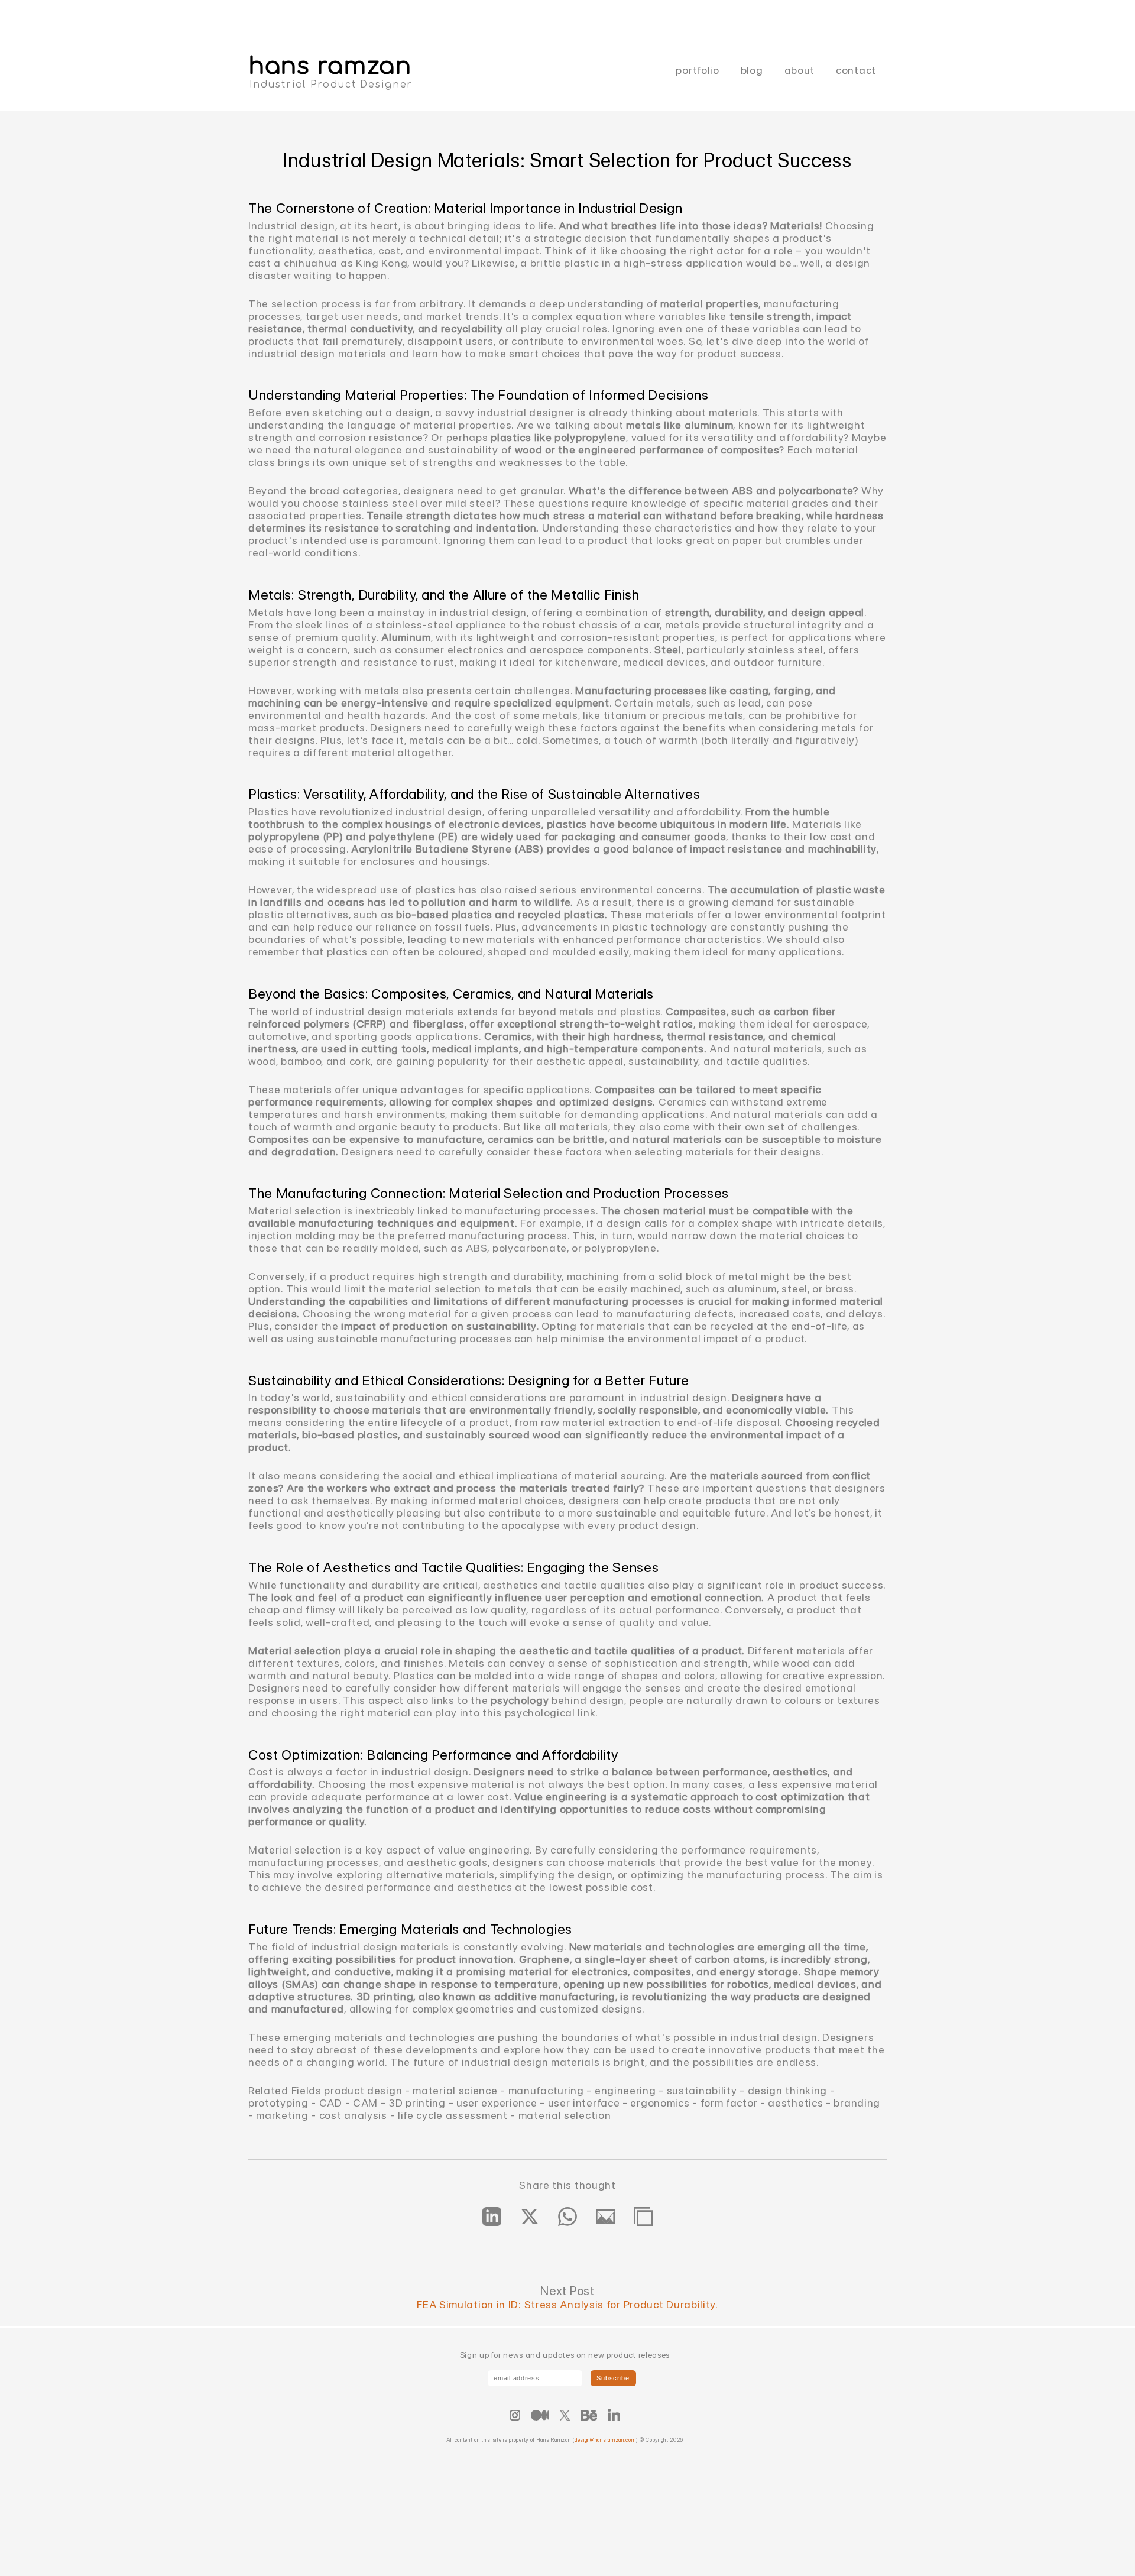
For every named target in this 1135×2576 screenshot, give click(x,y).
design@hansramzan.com (605, 2440)
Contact (856, 70)
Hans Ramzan (330, 66)
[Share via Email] (605, 2217)
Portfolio (697, 70)
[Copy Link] (643, 2217)
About (800, 70)
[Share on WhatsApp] (567, 2217)
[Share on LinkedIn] (492, 2217)
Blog (752, 70)
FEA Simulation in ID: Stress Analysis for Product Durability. (567, 2304)
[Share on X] (530, 2217)
